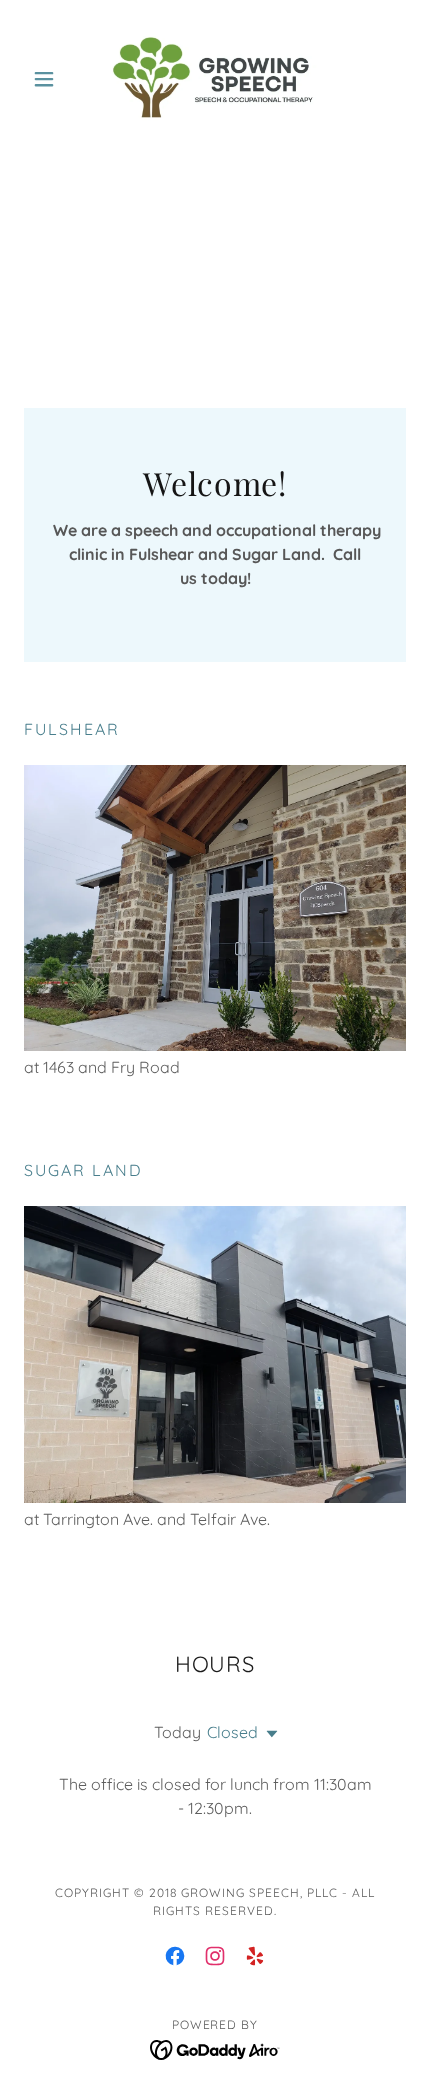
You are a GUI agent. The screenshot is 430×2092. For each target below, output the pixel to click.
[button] (52, 79)
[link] (215, 79)
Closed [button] (232, 1732)
